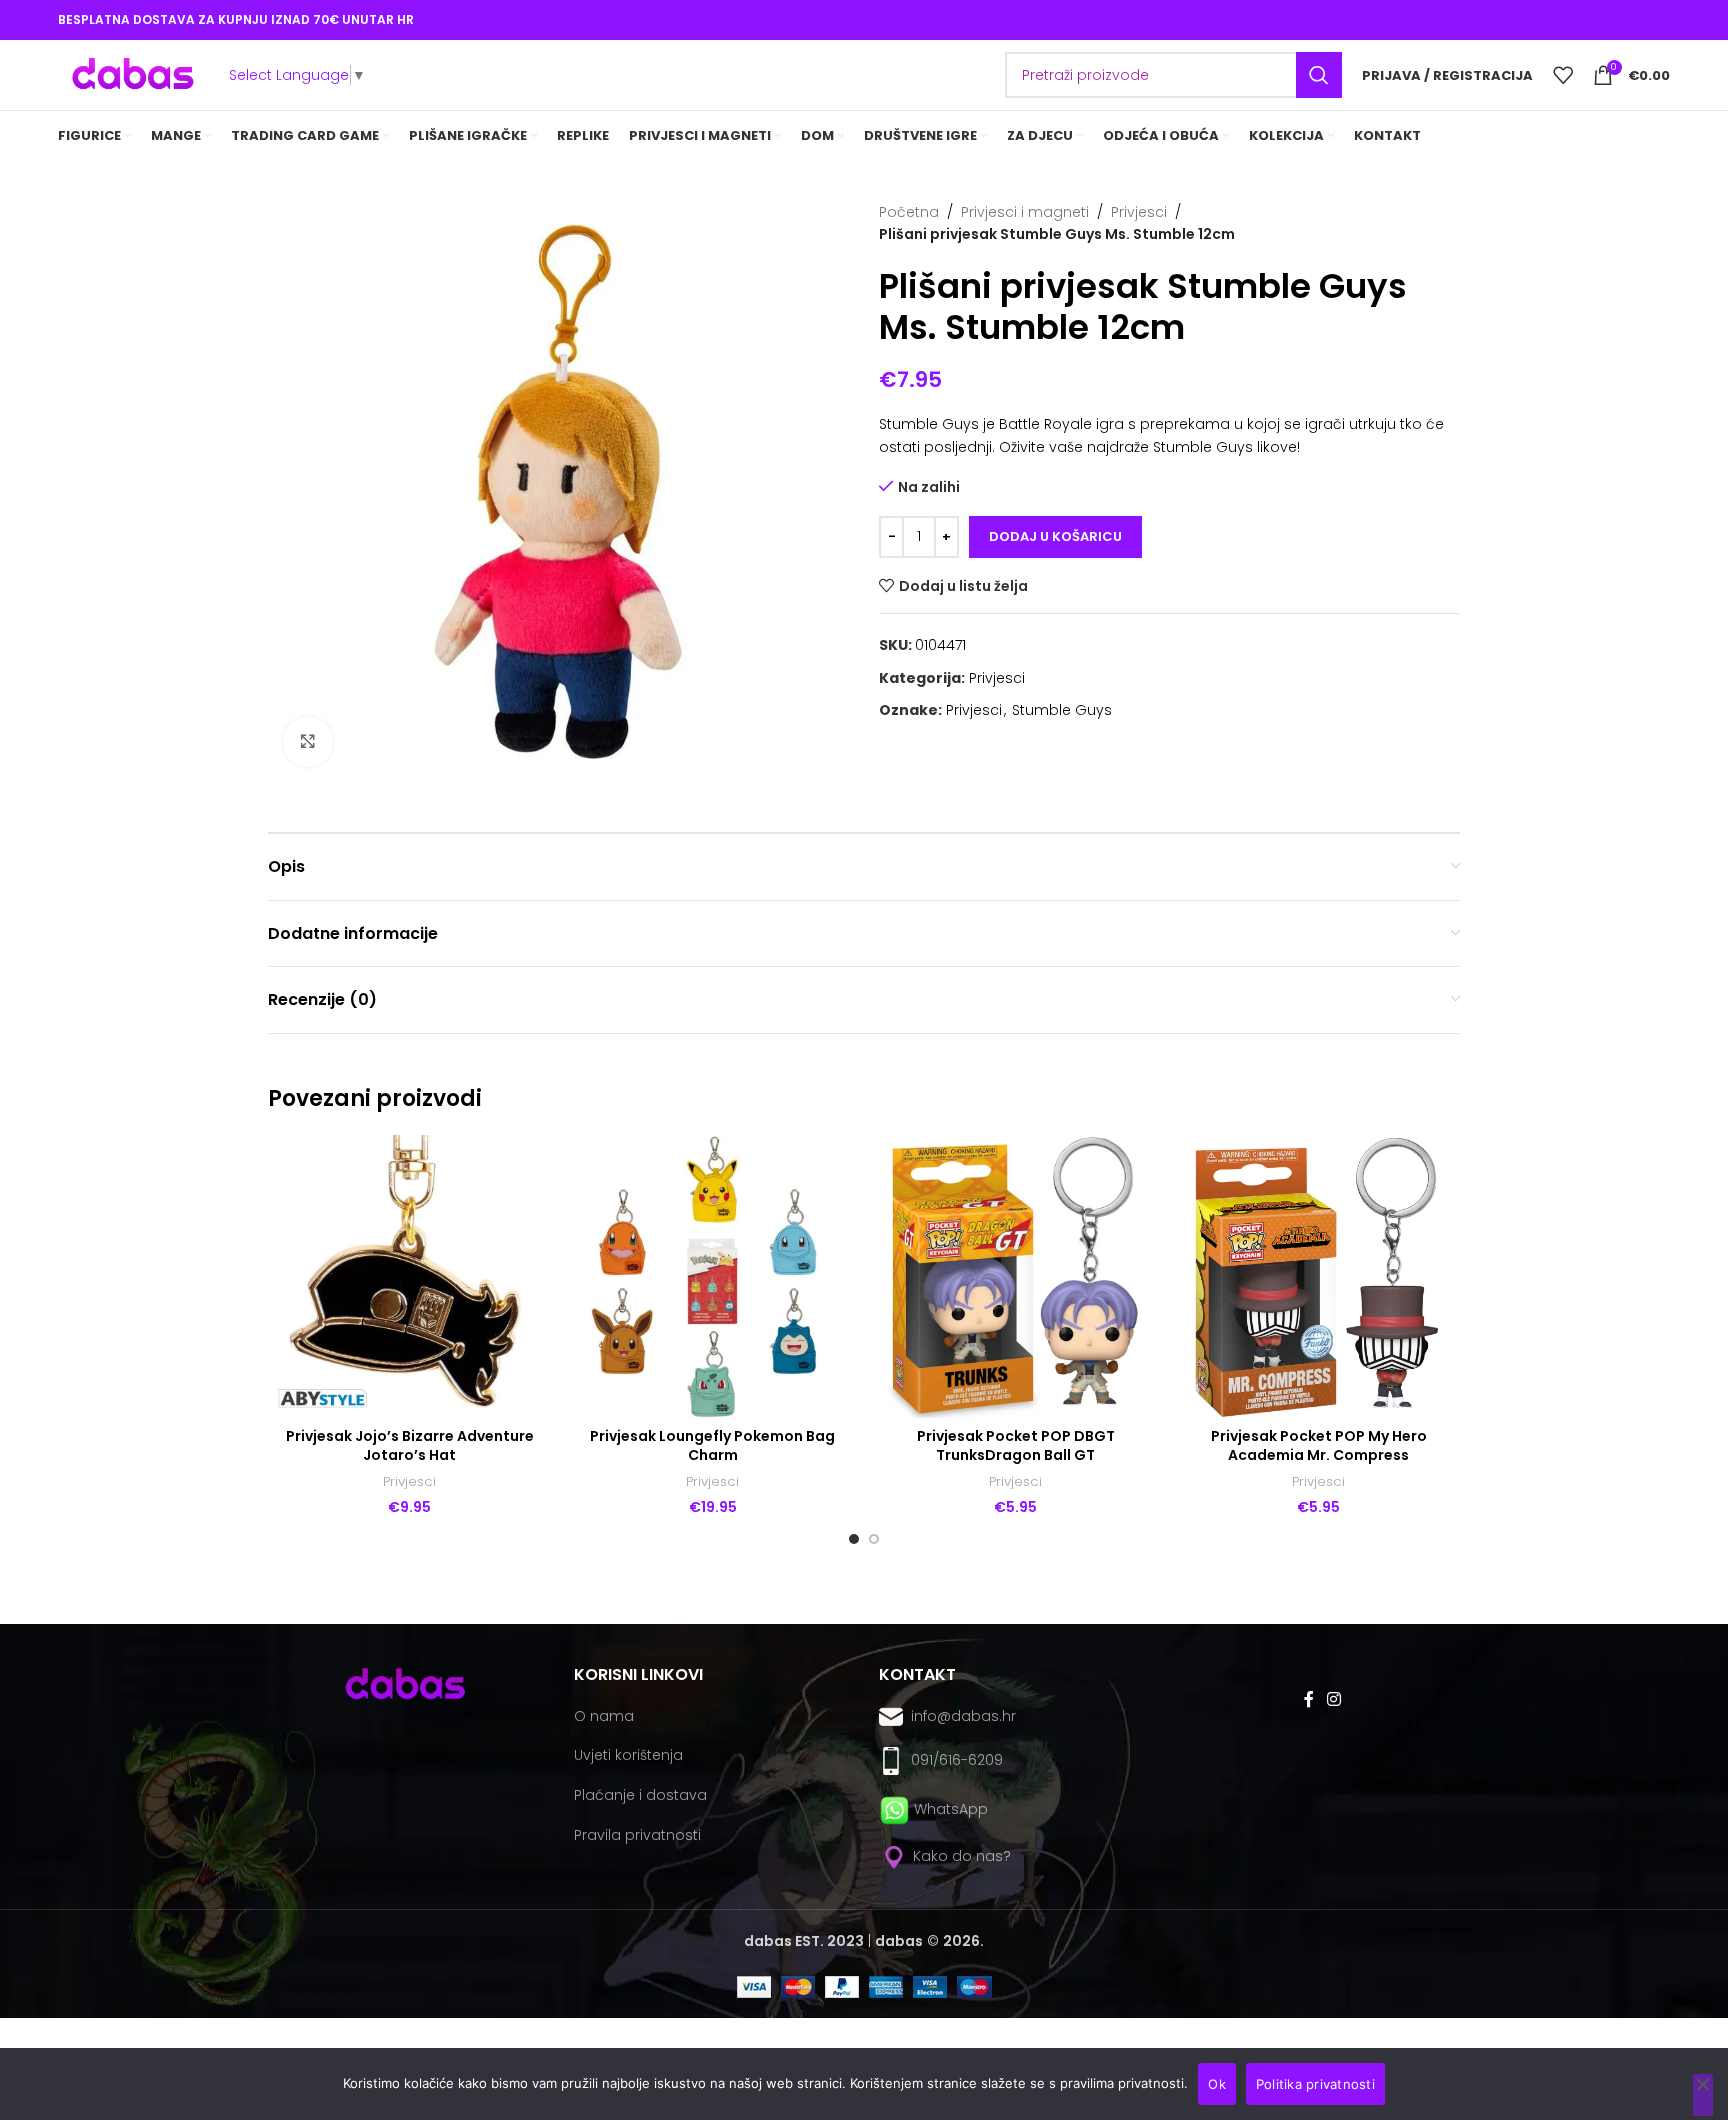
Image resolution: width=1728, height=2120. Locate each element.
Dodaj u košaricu (1055, 536)
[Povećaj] (308, 742)
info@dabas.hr (963, 1716)
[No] (1703, 2095)
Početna (909, 212)
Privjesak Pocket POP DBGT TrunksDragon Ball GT (1016, 1446)
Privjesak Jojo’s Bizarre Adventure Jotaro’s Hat (410, 1446)
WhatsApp (951, 1809)
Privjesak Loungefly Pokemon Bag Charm (712, 1446)
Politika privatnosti (1315, 2084)
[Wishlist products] (1563, 75)
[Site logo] (133, 74)
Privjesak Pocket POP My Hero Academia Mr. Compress (1319, 1446)
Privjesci (1139, 212)
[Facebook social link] (1308, 1699)
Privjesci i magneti (1025, 212)
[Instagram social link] (1333, 1699)
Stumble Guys (1062, 710)
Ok (1217, 2084)
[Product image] (409, 1276)
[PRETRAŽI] (1319, 75)
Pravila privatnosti (637, 1835)
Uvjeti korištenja (628, 1755)
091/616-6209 (953, 1760)
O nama (604, 1716)
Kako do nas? (960, 1856)
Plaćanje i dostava (640, 1795)
